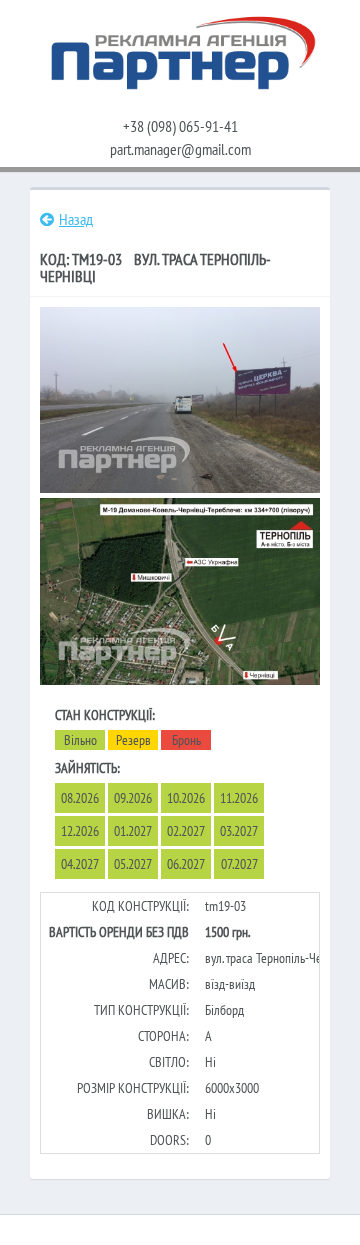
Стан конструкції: (105, 715)
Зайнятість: (87, 768)
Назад (76, 219)
